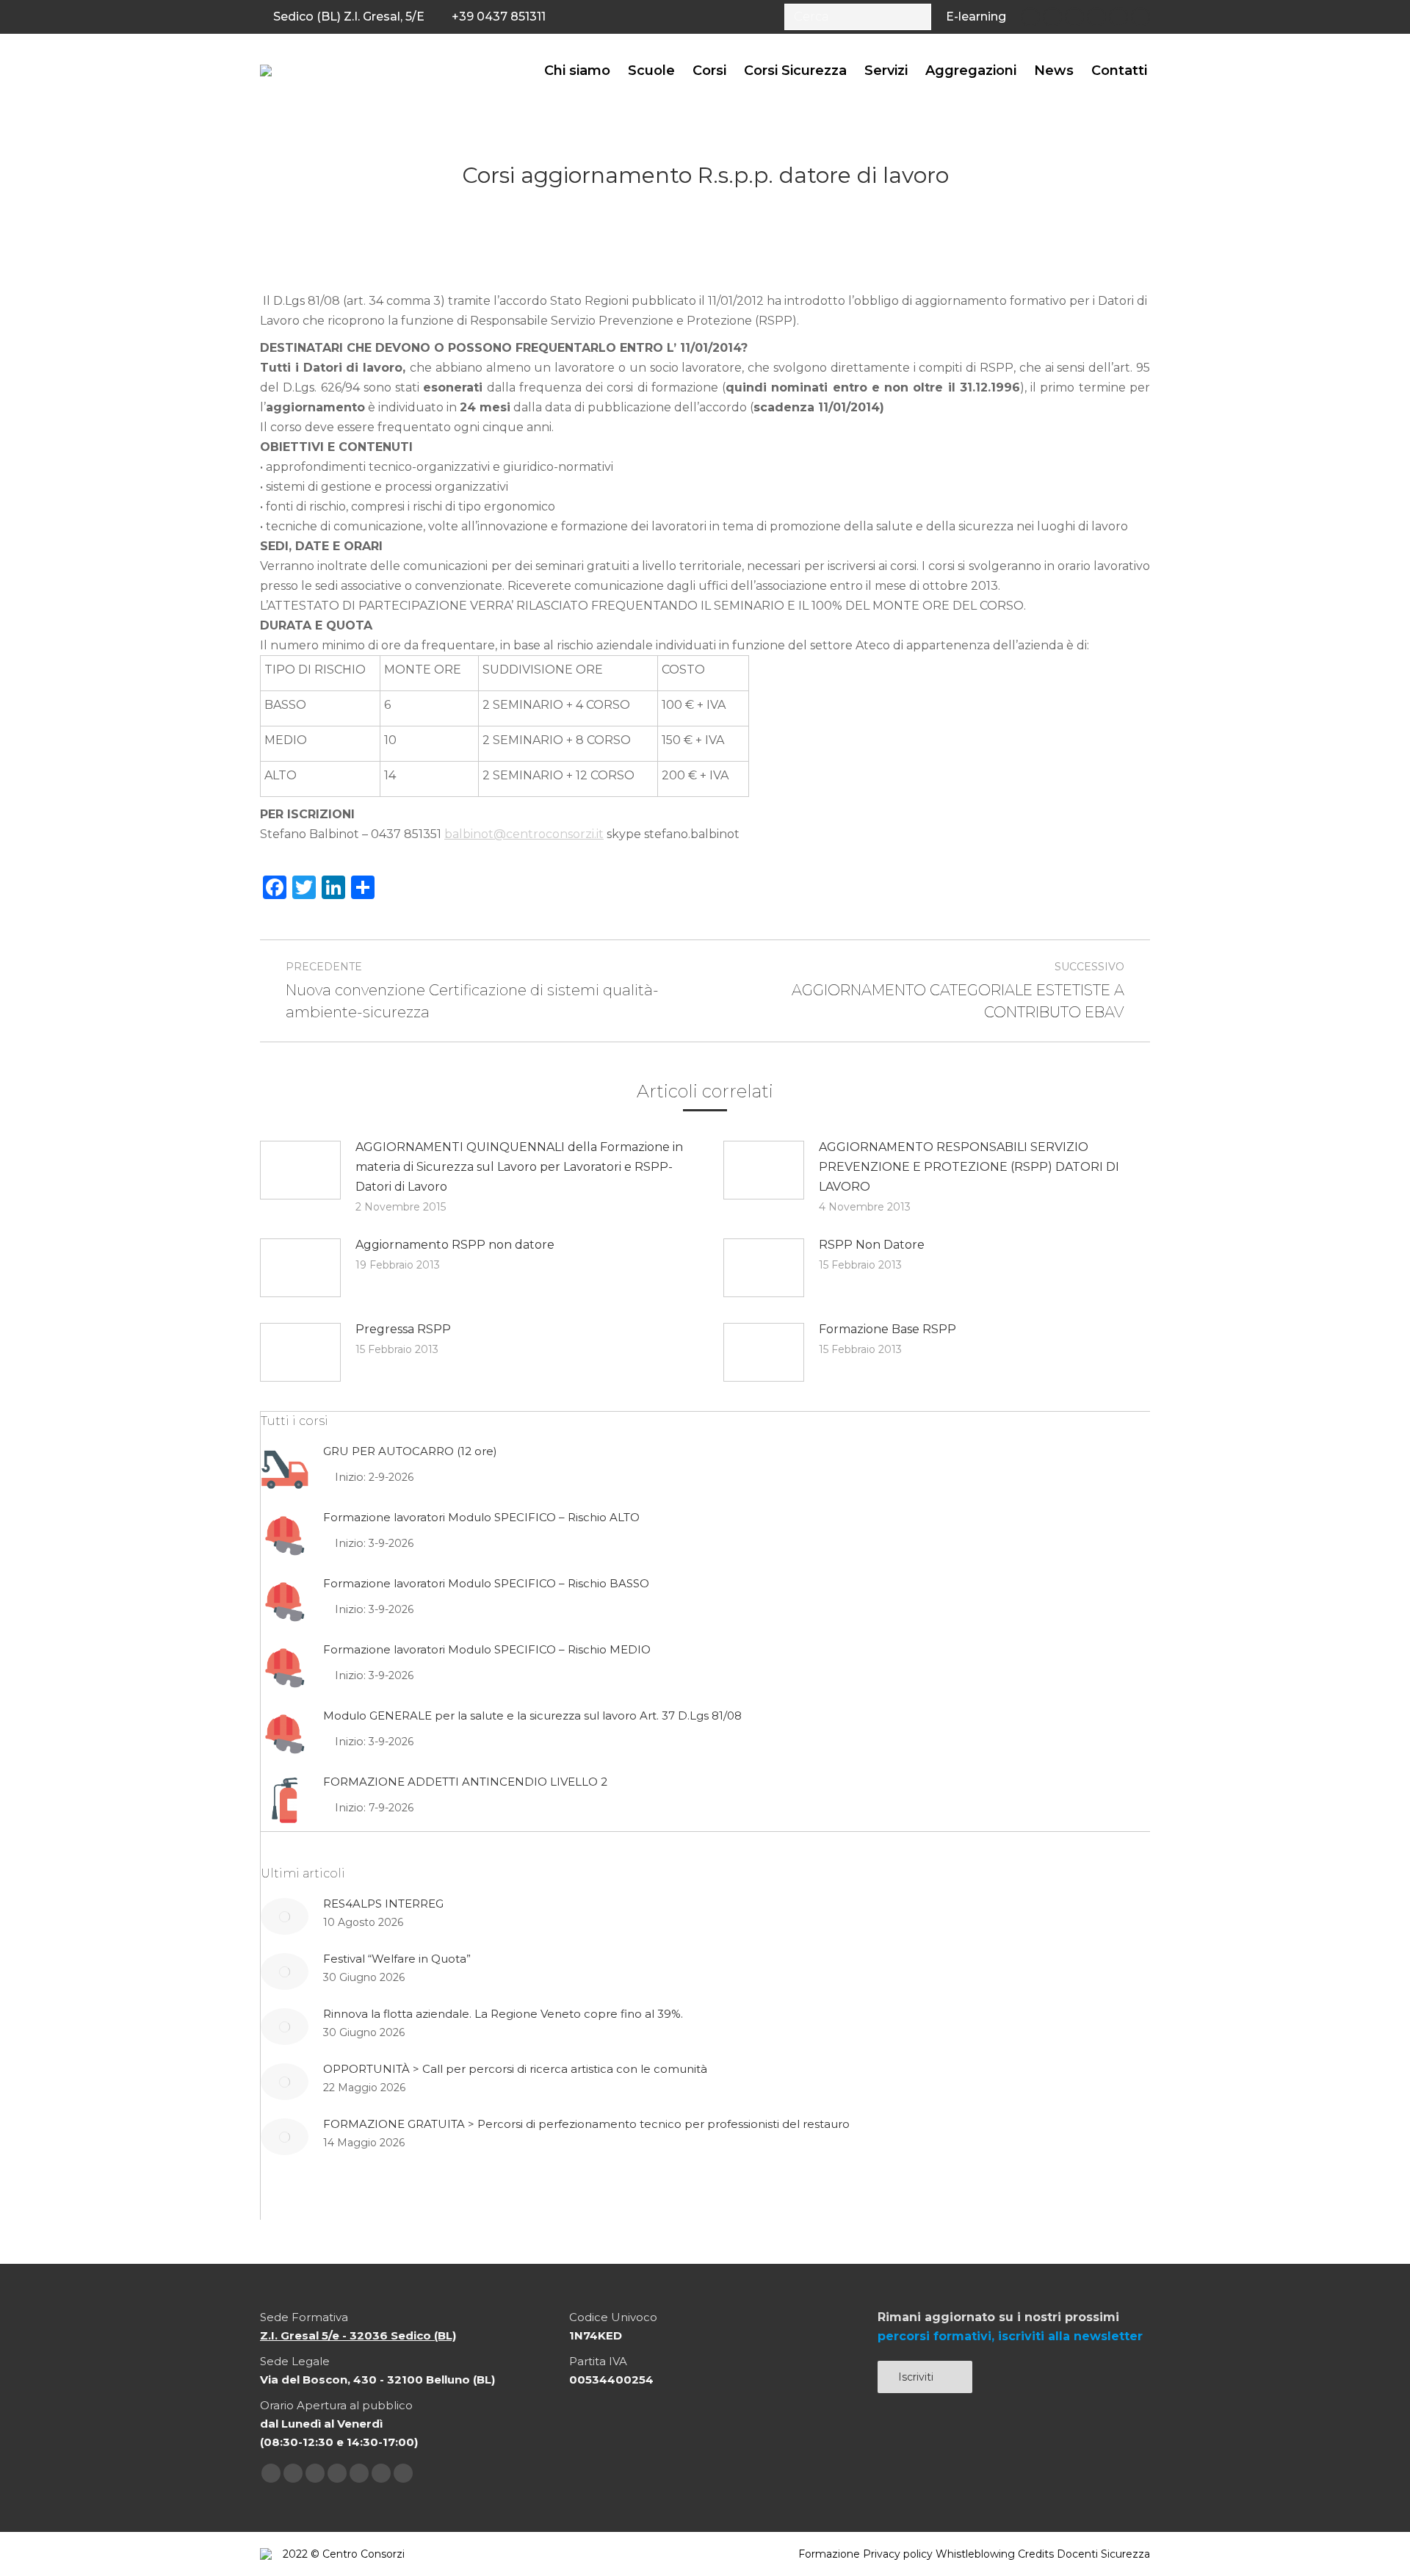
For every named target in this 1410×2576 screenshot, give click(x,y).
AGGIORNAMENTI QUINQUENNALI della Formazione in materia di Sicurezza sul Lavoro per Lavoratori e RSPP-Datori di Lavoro (519, 1167)
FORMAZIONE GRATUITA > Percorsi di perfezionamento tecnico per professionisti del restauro (586, 2124)
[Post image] (300, 1170)
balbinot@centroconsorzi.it (524, 834)
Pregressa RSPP (403, 1329)
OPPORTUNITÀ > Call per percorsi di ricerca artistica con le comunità (515, 2069)
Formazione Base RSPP (887, 1329)
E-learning (976, 17)
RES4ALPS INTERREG (383, 1904)
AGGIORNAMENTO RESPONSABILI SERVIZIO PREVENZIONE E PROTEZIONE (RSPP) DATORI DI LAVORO (969, 1167)
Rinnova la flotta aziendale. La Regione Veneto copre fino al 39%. (503, 2014)
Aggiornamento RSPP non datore (455, 1245)
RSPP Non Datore (872, 1245)
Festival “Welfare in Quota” (397, 1959)
